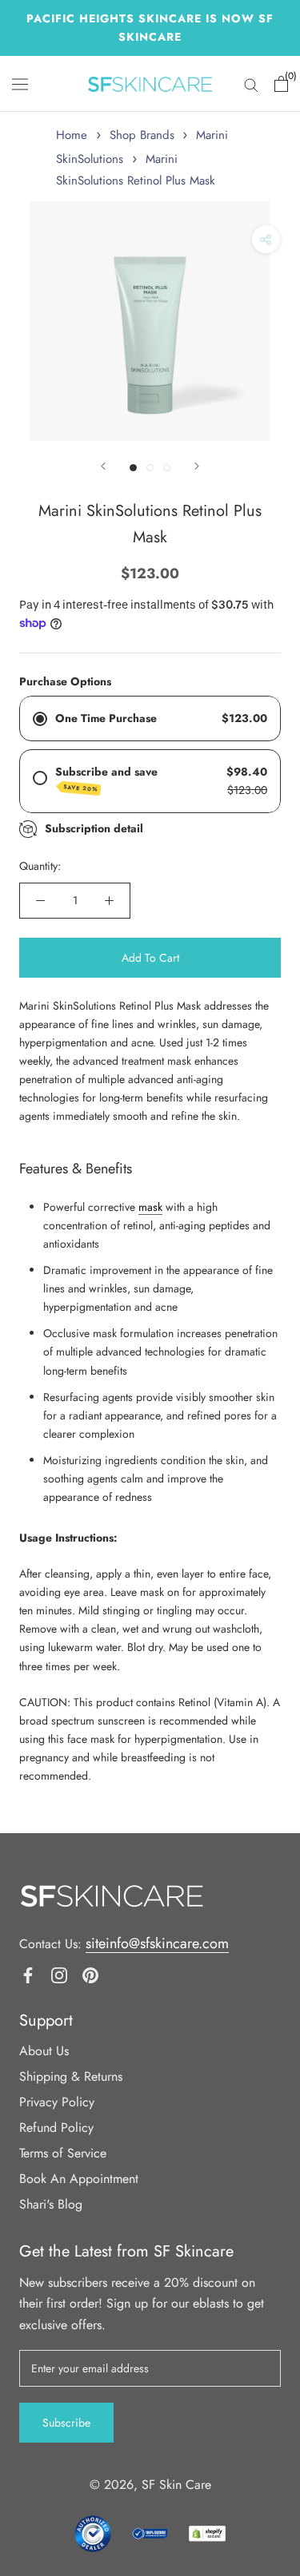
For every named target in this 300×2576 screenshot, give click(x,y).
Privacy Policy (57, 2102)
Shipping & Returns (71, 2076)
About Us (44, 2051)
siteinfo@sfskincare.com (157, 1943)
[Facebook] (28, 1974)
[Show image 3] (167, 468)
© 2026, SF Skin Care (150, 2485)
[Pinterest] (90, 1974)
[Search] (251, 84)
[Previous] (103, 466)
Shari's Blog (51, 2204)
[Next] (197, 466)
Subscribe (66, 2423)
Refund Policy (56, 2127)
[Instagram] (59, 1974)
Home (72, 135)
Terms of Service (63, 2153)
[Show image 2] (150, 468)
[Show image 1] (133, 468)
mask (150, 1207)
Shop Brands (142, 135)
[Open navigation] (20, 84)
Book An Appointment (79, 2179)
